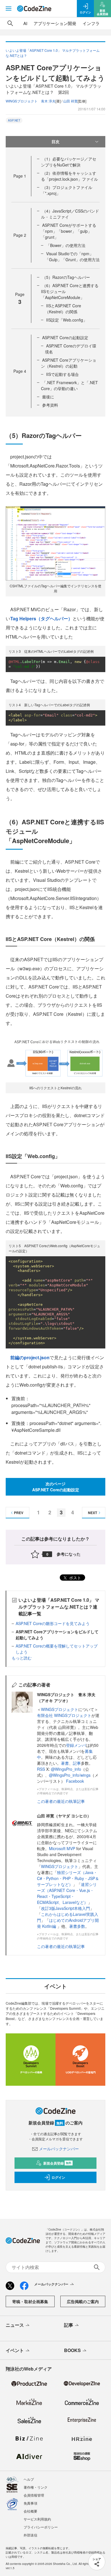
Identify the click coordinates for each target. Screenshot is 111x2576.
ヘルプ (29, 2479)
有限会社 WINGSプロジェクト (64, 1715)
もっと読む (22, 1658)
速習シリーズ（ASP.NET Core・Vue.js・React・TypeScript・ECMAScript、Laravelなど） (67, 1893)
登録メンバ (76, 1745)
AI (25, 23)
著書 (65, 1763)
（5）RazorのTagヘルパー (66, 277)
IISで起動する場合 (62, 374)
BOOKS (72, 2350)
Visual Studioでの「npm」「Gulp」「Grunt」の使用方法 (72, 257)
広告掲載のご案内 (83, 2301)
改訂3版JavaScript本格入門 (65, 1908)
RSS (42, 1769)
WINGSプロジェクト (60, 1709)
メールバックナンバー (59, 2149)
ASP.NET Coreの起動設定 (65, 337)
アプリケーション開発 (55, 23)
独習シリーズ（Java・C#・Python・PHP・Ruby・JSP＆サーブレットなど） (68, 1878)
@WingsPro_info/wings (70, 1775)
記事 (77, 1763)
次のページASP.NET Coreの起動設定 (56, 1487)
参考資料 (50, 405)
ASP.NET (14, 120)
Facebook (75, 1781)
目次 (55, 141)
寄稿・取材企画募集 (30, 2301)
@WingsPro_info (66, 1769)
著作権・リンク (36, 2487)
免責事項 (30, 2503)
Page (20, 176)
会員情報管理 (34, 2495)
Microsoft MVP (62, 1848)
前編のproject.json (30, 1357)
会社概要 (30, 2511)
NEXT (92, 1513)
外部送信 (30, 2535)
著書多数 (77, 1926)
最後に (48, 397)
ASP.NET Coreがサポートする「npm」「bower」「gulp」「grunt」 (69, 231)
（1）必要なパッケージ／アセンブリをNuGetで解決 (69, 162)
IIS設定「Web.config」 (67, 320)
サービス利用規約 (37, 2519)
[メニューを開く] (9, 9)
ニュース (15, 2325)
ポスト (75, 1578)
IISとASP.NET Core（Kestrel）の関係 (63, 309)
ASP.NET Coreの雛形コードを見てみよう (53, 1623)
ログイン (58, 2177)
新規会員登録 (57, 2163)
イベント (15, 2350)
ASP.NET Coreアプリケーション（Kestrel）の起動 (69, 363)
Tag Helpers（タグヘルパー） (41, 618)
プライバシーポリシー (41, 2527)
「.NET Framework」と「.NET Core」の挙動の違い (69, 385)
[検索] (10, 23)
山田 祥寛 (70, 101)
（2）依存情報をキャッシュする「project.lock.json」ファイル (69, 176)
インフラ (91, 23)
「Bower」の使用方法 (66, 245)
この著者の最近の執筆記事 (61, 1801)
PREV (19, 1513)
